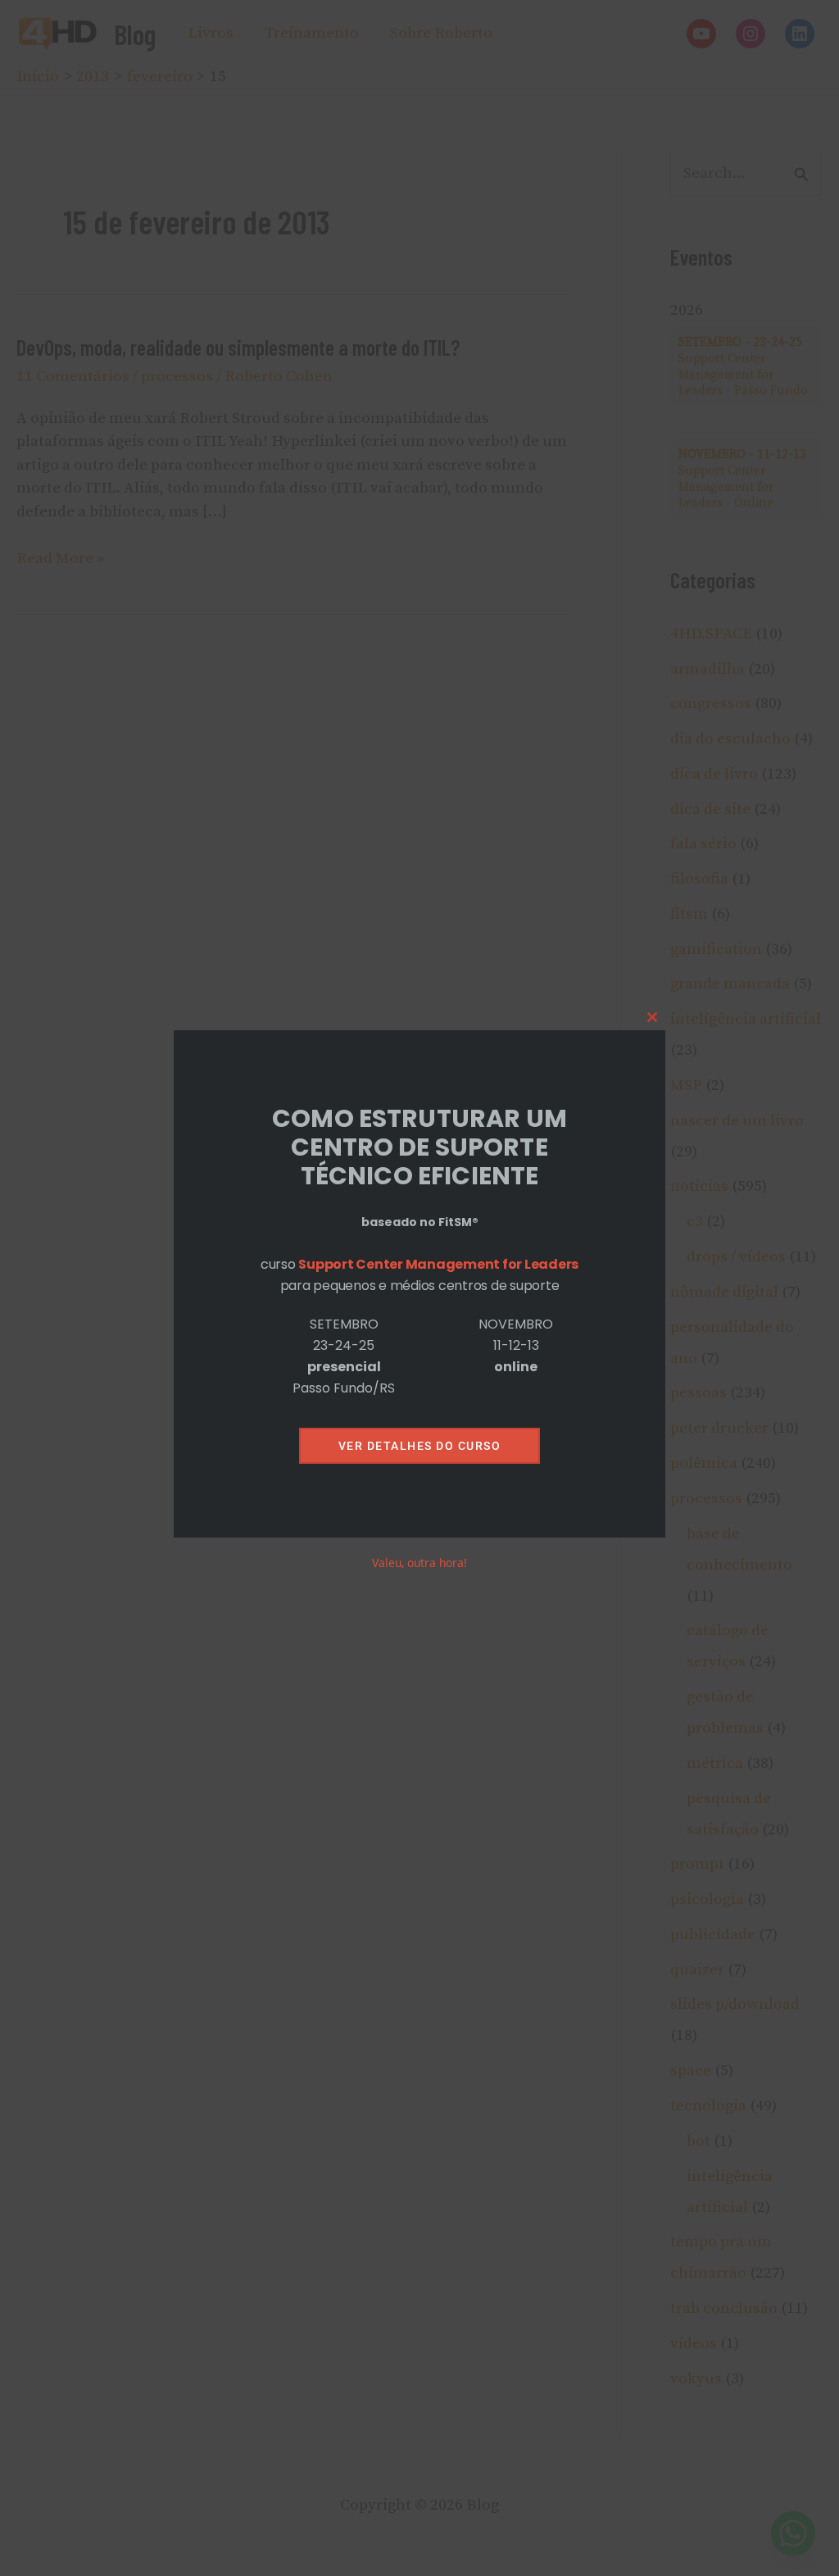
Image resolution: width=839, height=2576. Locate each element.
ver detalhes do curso (420, 1446)
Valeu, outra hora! (419, 1563)
